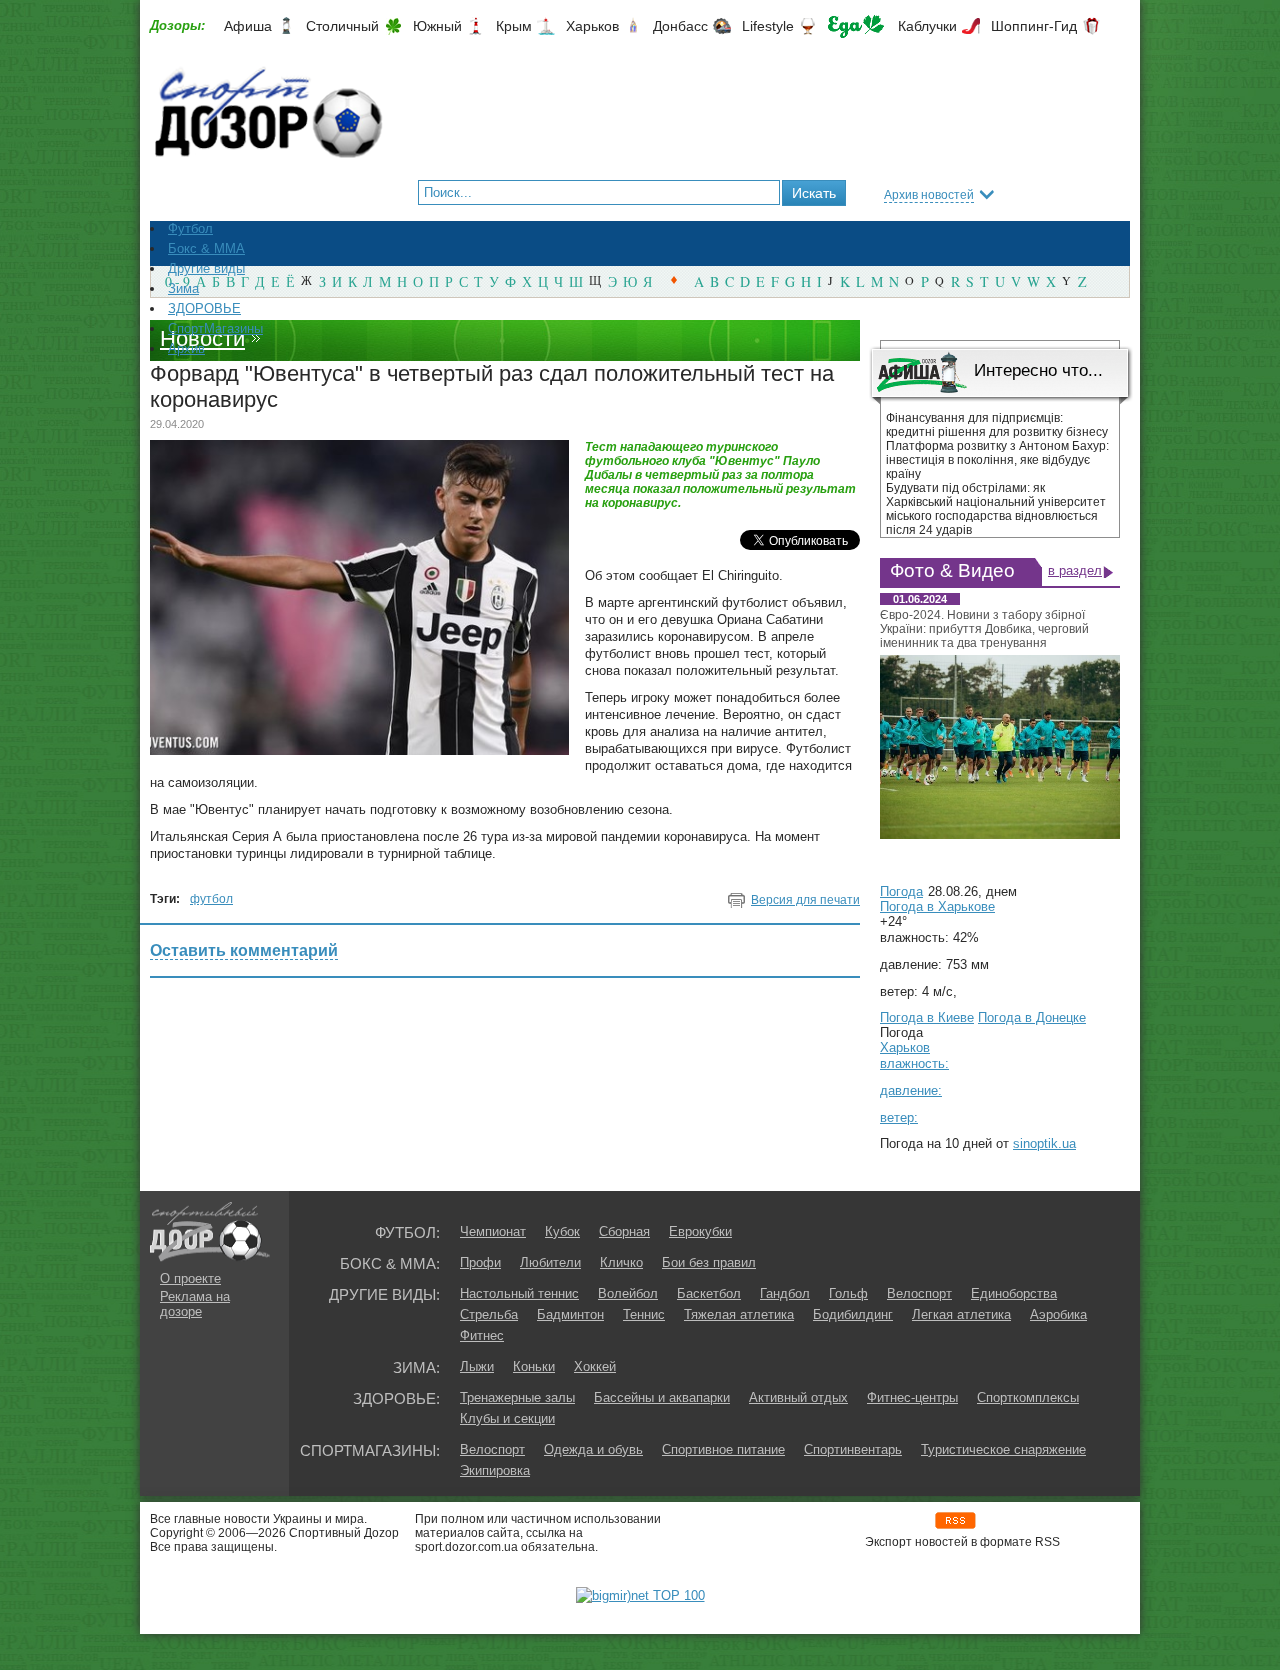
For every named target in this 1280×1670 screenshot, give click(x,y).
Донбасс (680, 26)
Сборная (624, 1231)
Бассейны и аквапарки (662, 1397)
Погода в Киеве (927, 1017)
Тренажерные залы (517, 1397)
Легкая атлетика (961, 1314)
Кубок (562, 1231)
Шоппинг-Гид (1034, 26)
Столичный (342, 26)
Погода (901, 891)
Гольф (848, 1293)
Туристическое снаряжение (1003, 1449)
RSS (955, 1520)
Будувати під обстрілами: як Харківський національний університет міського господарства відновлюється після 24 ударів (996, 509)
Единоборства (1014, 1293)
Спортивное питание (723, 1449)
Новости (202, 338)
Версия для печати (805, 900)
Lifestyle (768, 26)
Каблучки (927, 26)
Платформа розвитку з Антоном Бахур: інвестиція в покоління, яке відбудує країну (997, 460)
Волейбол (628, 1293)
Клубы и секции (507, 1418)
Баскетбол (709, 1293)
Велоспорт (919, 1293)
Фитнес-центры (912, 1397)
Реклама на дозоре (195, 1304)
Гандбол (785, 1293)
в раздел (1075, 570)
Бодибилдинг (853, 1314)
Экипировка (495, 1470)
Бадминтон (570, 1314)
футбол (211, 899)
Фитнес (482, 1335)
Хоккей (595, 1366)
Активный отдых (798, 1397)
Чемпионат (493, 1231)
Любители (550, 1262)
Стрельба (489, 1314)
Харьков (592, 26)
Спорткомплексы (1028, 1397)
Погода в (937, 906)
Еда (856, 26)
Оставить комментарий (244, 950)
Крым (514, 26)
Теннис (644, 1314)
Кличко (621, 1262)
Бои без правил (709, 1262)
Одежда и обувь (593, 1449)
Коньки (534, 1366)
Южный (437, 26)
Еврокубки (700, 1231)
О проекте (190, 1278)
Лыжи (477, 1366)
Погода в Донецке (1032, 1017)
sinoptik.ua (1044, 1143)
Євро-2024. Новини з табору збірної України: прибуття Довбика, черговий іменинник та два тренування (984, 629)
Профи (480, 1262)
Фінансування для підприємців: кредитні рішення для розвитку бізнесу (997, 425)
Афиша (248, 26)
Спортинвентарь (853, 1449)
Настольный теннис (519, 1293)
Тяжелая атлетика (739, 1314)
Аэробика (1058, 1314)
